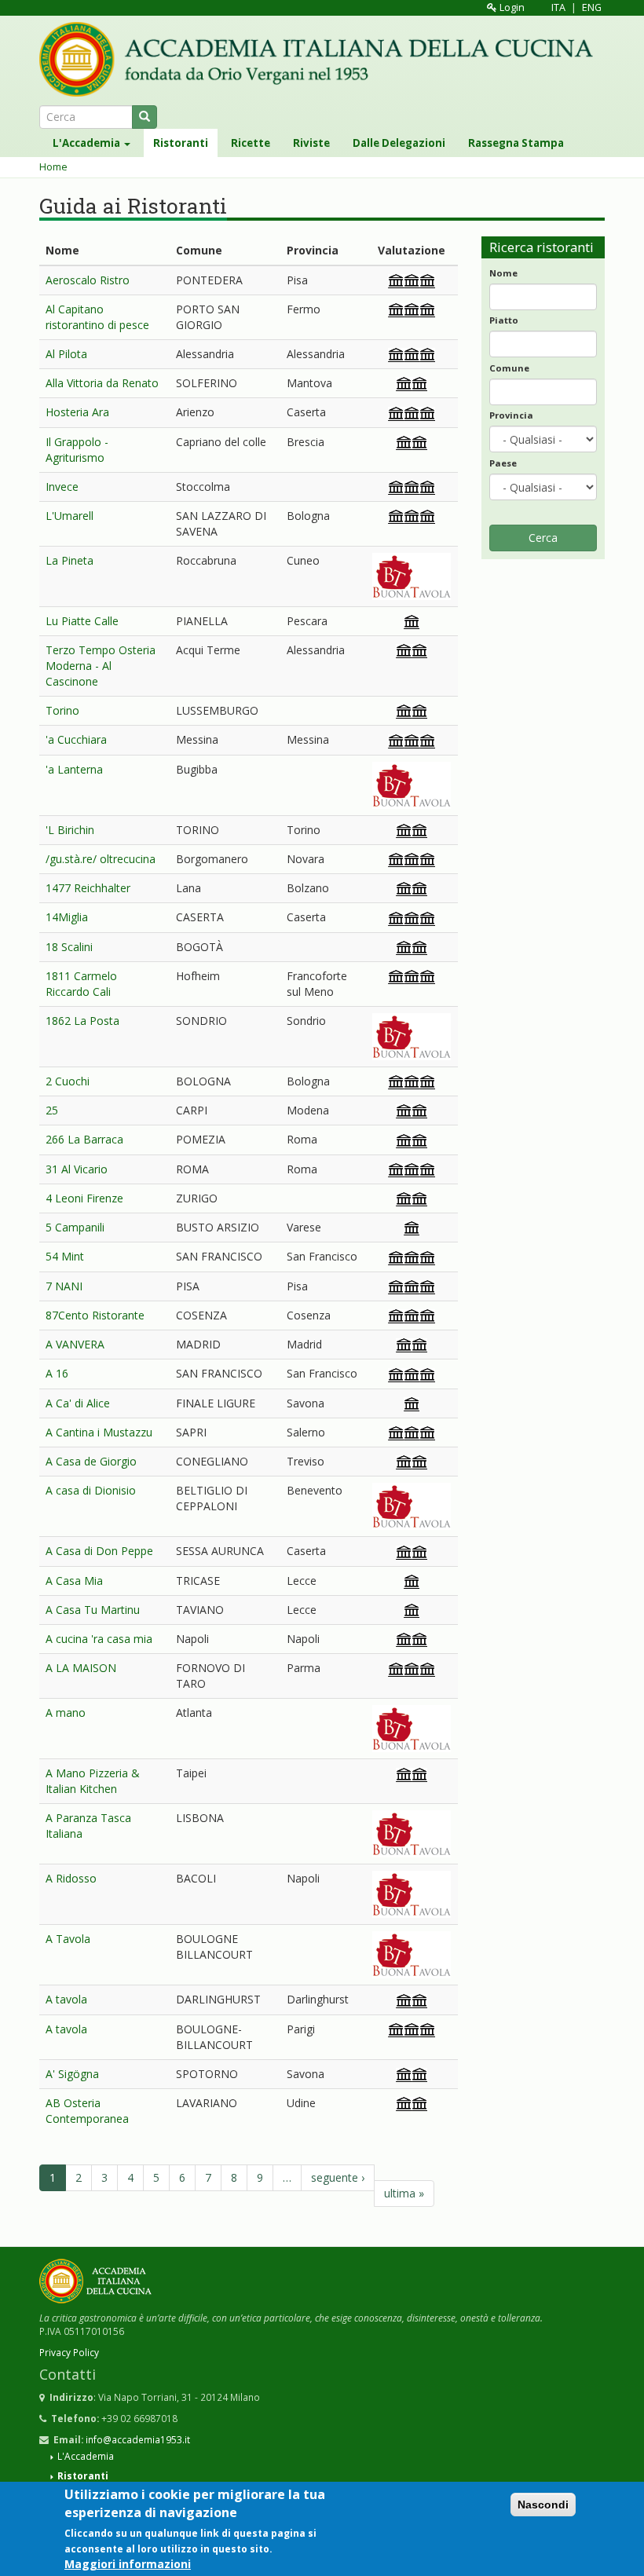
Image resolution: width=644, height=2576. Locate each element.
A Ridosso (71, 1878)
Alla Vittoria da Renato (102, 383)
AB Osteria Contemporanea (87, 2111)
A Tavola (68, 1939)
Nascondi (543, 2505)
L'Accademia (88, 143)
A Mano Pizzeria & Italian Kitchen (93, 1781)
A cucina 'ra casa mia (99, 1639)
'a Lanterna (74, 769)
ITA (558, 7)
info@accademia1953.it (138, 2439)
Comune (509, 368)
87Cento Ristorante (95, 1315)
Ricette (251, 143)
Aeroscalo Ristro (88, 280)
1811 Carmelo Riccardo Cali (81, 984)
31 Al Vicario (77, 1169)
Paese (503, 463)
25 (52, 1110)
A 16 (57, 1373)
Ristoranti (181, 143)
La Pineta (70, 560)
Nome (503, 273)
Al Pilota (66, 354)
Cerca (543, 538)
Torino (62, 710)
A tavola (66, 1999)
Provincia (511, 415)
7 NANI (64, 1286)
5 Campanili (75, 1227)
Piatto (504, 320)
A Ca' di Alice (78, 1403)
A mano (66, 1712)
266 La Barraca (84, 1139)
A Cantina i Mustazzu (99, 1432)
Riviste (311, 143)
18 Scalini (69, 947)
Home (53, 167)
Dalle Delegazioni (399, 143)
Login (511, 7)
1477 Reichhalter (88, 888)
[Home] (322, 59)
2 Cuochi (68, 1081)
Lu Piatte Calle (82, 621)
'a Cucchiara (76, 739)
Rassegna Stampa (516, 143)
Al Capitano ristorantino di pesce (97, 317)
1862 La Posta (82, 1021)
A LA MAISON (81, 1668)
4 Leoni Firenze (84, 1198)
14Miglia (67, 917)
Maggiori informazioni (128, 2564)
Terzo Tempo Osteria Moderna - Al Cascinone (101, 666)
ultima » (404, 2193)
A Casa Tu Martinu (93, 1610)
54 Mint (65, 1256)
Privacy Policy (69, 2352)
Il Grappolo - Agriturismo (77, 450)
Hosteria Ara (77, 412)
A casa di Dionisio (91, 1490)
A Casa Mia (74, 1581)
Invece (62, 487)
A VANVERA (75, 1344)
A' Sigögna (72, 2074)
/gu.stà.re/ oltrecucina (101, 859)
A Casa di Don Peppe (99, 1551)
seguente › (338, 2177)
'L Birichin (70, 830)
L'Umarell (70, 516)
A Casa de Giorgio (91, 1461)
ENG (592, 7)
